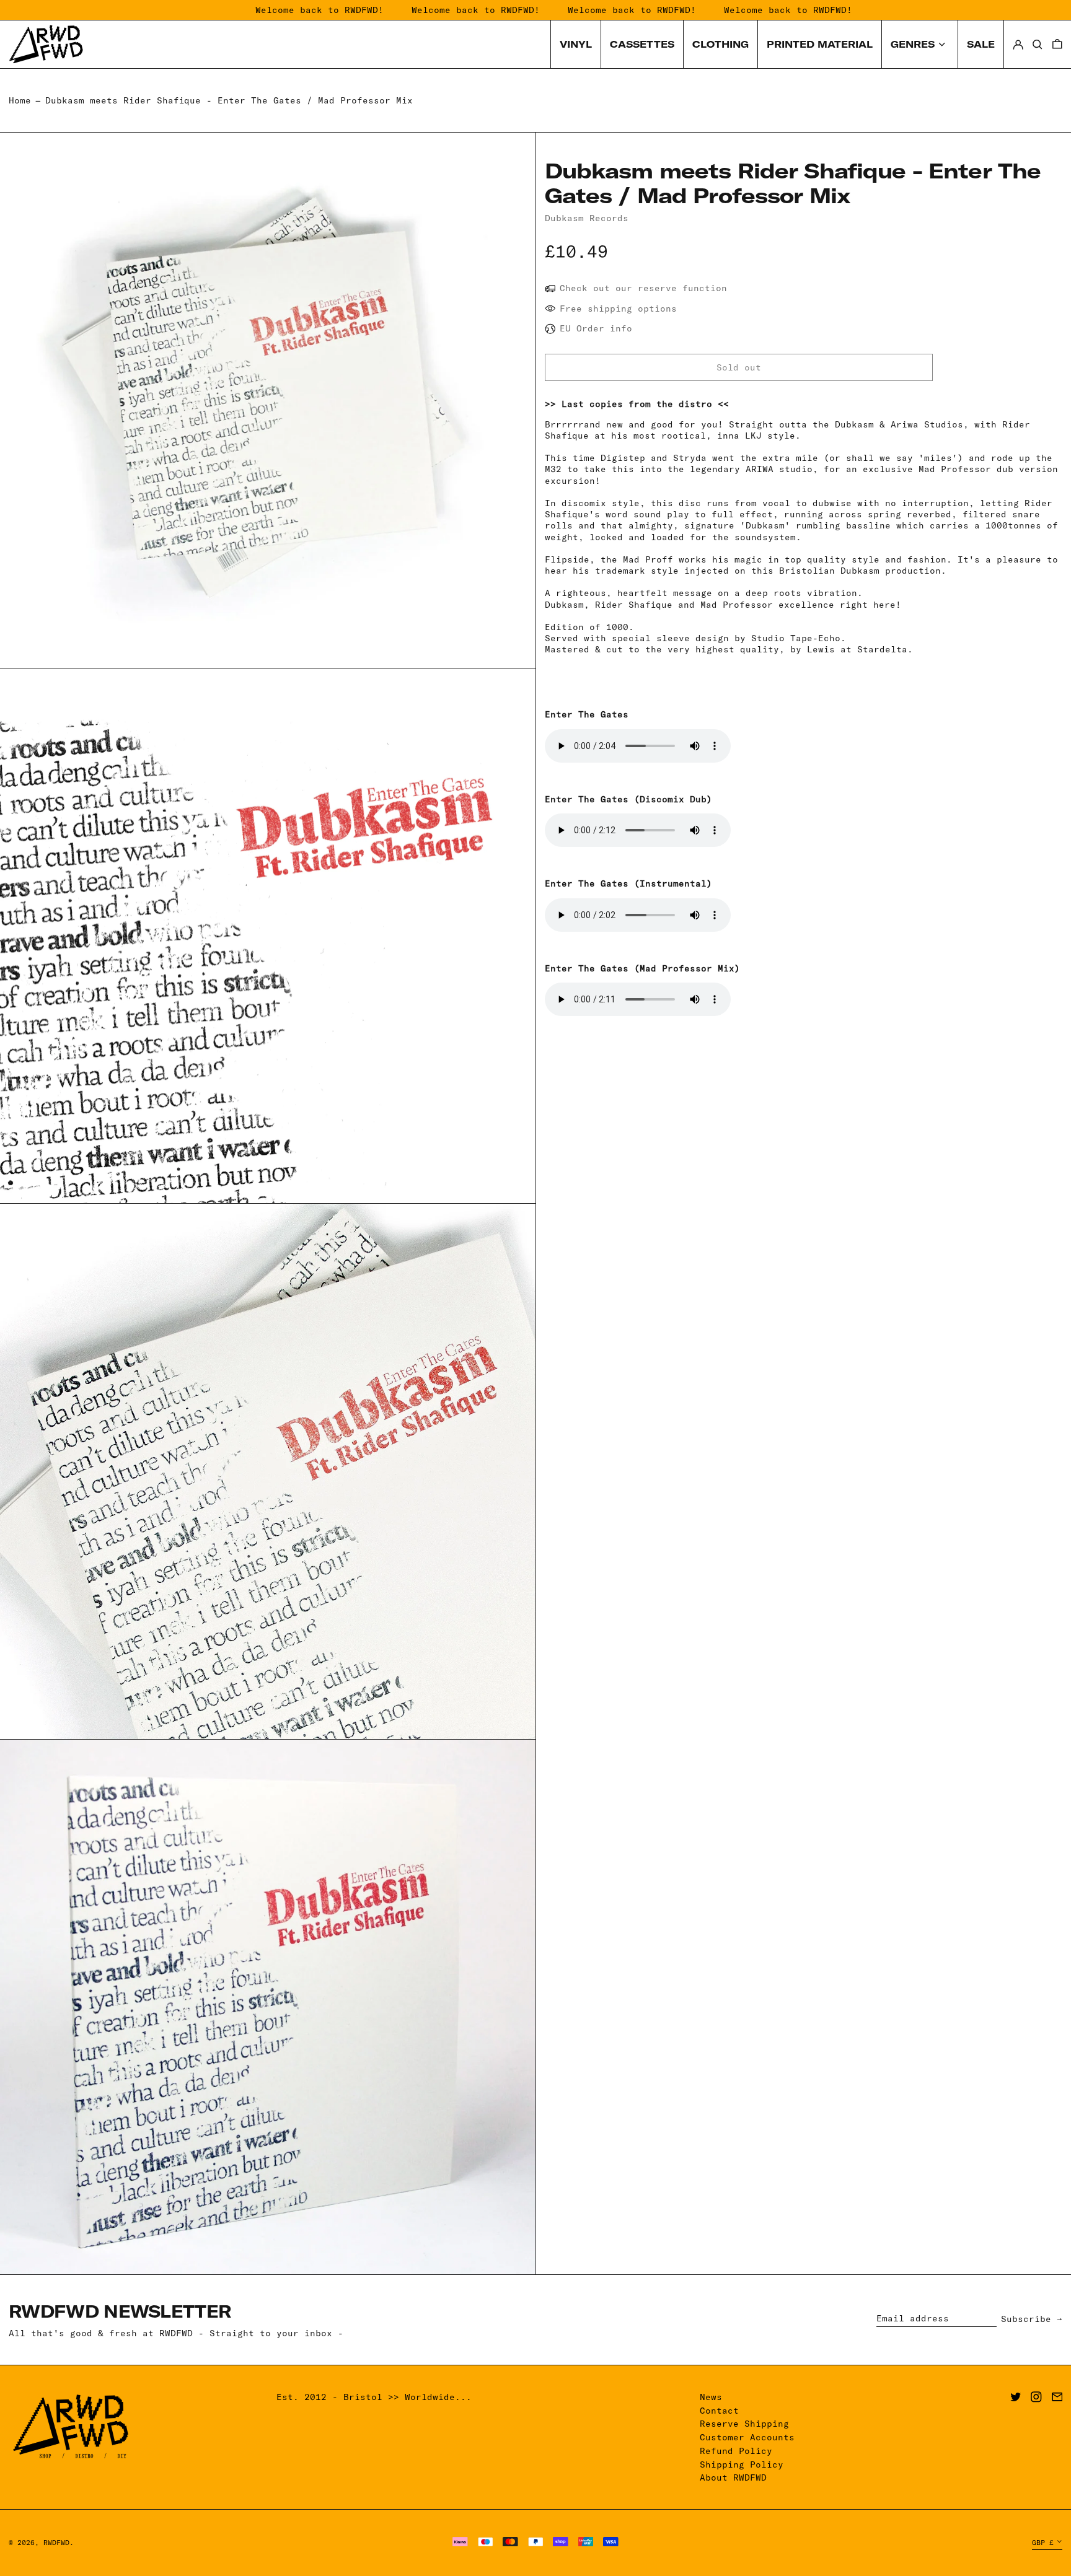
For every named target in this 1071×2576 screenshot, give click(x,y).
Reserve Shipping (744, 2424)
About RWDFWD (733, 2477)
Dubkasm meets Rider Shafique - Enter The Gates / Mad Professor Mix (229, 100)
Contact (719, 2411)
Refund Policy (736, 2451)
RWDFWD (56, 2543)
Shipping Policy (742, 2464)
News (711, 2397)
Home (20, 100)
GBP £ (1043, 2543)
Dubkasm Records (587, 218)
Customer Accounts (747, 2437)
